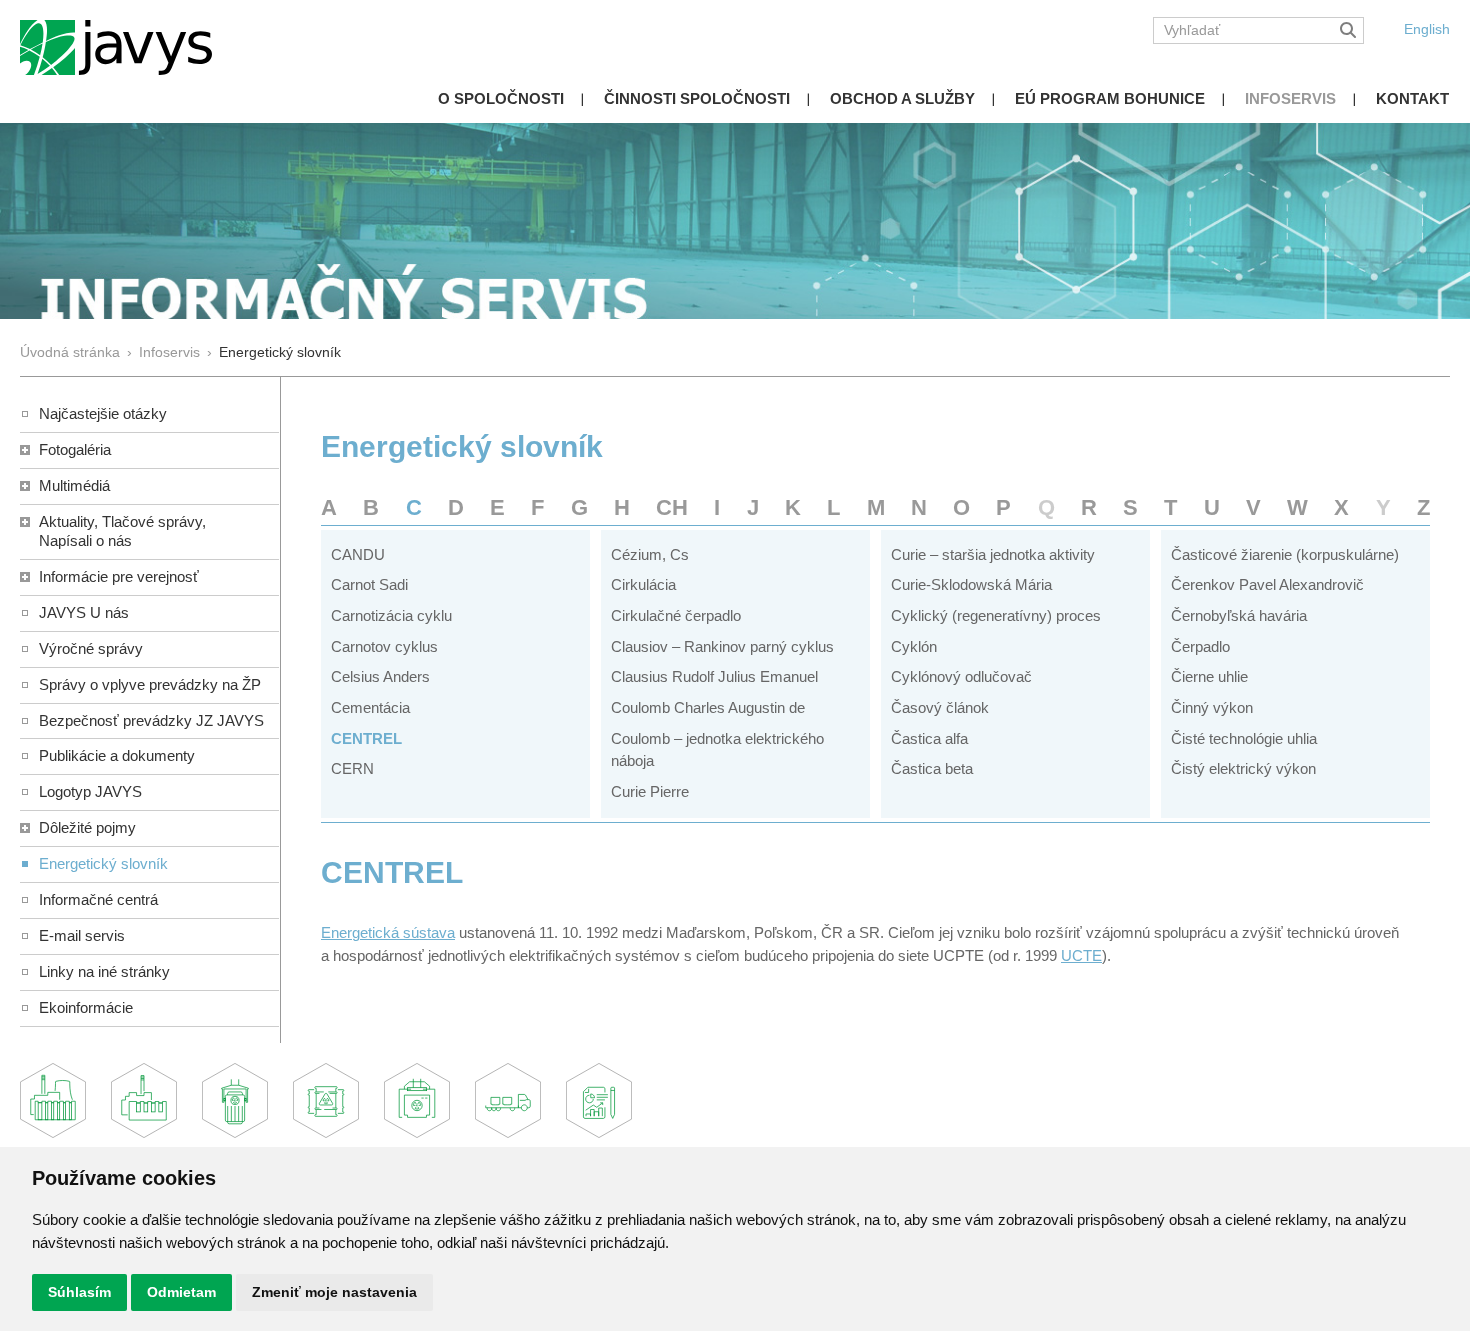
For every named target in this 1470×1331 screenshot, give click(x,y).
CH (672, 507)
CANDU (358, 554)
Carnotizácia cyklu (391, 615)
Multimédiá (74, 485)
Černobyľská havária (1239, 615)
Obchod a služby (902, 98)
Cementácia (370, 707)
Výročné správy (91, 648)
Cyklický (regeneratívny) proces (996, 615)
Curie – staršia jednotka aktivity (993, 554)
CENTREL (366, 738)
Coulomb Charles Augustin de (708, 707)
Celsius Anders (380, 676)
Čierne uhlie (1209, 676)
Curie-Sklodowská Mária (971, 584)
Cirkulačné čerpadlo (676, 615)
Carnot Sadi (369, 584)
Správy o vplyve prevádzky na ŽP (150, 684)
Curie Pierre (650, 791)
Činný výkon (1212, 707)
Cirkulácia (643, 584)
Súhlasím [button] (79, 1292)
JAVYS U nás (84, 612)
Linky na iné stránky (104, 971)
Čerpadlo (1200, 646)
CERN (352, 768)
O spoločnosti (501, 98)
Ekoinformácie (86, 1007)
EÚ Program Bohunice (1110, 98)
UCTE (1081, 955)
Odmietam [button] (181, 1292)
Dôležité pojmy (87, 827)
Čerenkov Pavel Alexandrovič (1267, 584)
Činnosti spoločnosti (697, 98)
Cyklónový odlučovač (961, 676)
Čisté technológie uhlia (1244, 738)
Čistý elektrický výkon (1243, 768)
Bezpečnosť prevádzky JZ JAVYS (151, 720)
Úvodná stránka (70, 352)
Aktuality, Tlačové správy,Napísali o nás (122, 531)
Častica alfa (929, 738)
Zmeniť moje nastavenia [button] (334, 1292)
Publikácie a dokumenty (117, 755)
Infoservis (1290, 98)
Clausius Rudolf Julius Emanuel (714, 676)
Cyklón (914, 646)
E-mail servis (82, 935)
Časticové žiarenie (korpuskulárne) (1285, 554)
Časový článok (940, 707)
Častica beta (932, 768)
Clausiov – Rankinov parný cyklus (722, 646)
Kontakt (1412, 98)
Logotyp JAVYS (90, 791)
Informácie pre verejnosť (119, 576)
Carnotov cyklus (384, 646)
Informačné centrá (98, 899)
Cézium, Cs (650, 554)
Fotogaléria (75, 449)
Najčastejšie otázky (103, 413)
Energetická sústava (388, 932)
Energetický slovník (103, 863)
